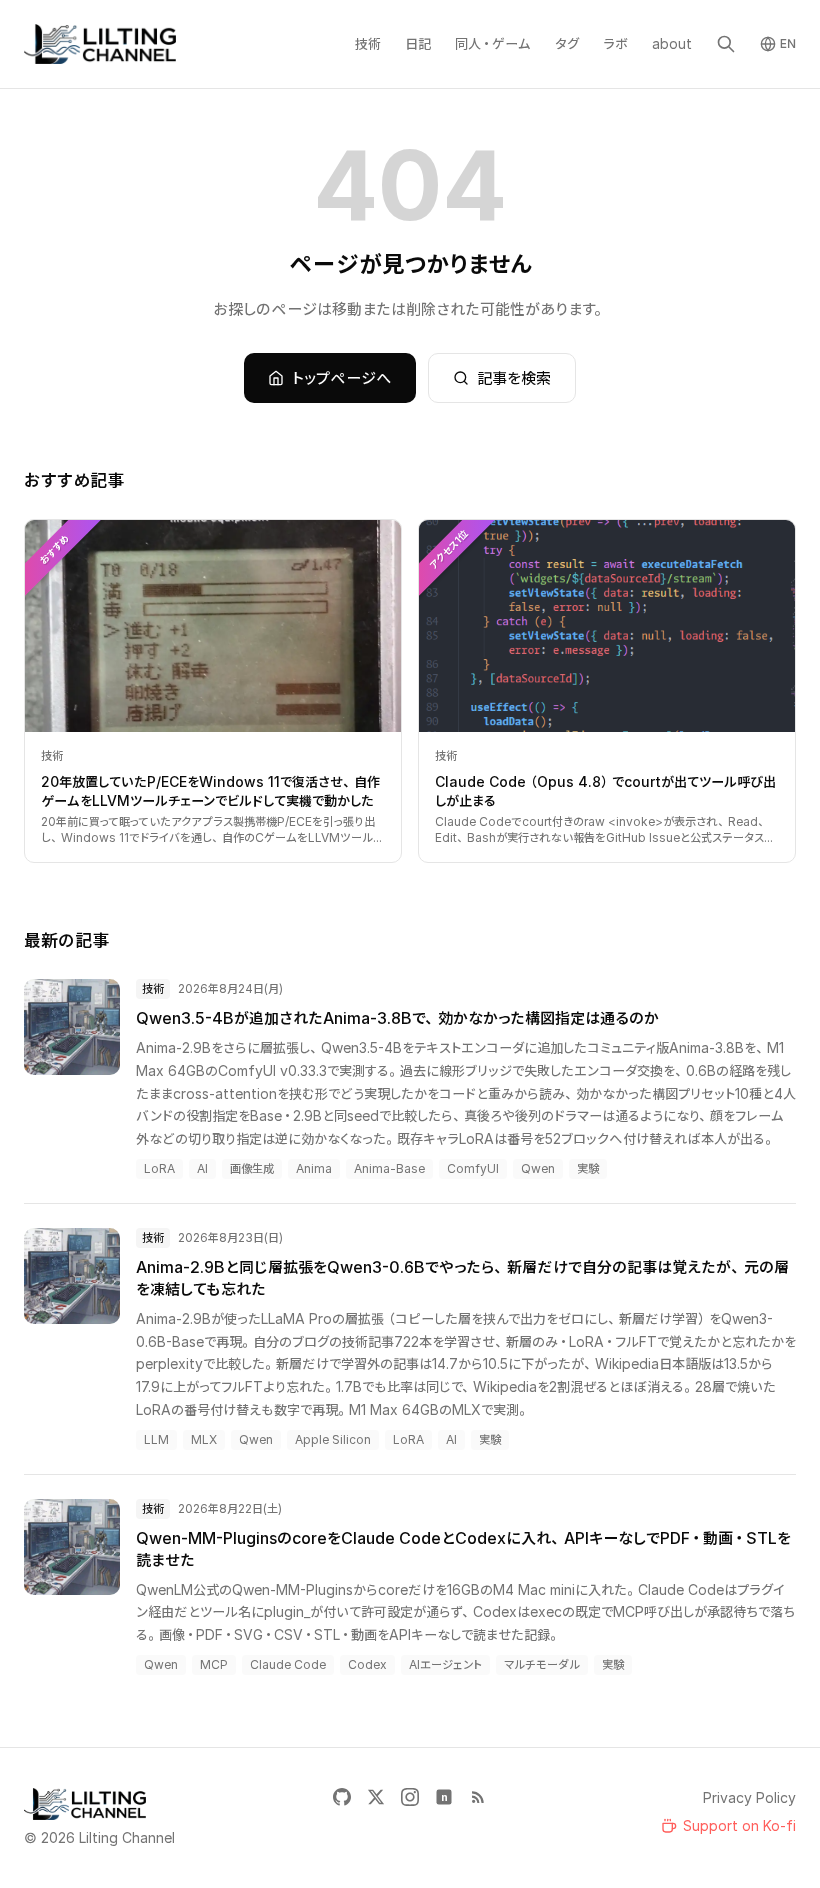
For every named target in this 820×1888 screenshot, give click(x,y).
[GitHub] (342, 1797)
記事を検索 (514, 378)
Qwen (538, 1168)
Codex (367, 1664)
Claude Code (288, 1664)
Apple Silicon (333, 1439)
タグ (567, 43)
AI (202, 1168)
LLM (156, 1439)
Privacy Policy (749, 1797)
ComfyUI (473, 1168)
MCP (214, 1664)
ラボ (615, 43)
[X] (376, 1797)
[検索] (726, 44)
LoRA (159, 1168)
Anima (314, 1168)
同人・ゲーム (493, 43)
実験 (588, 1168)
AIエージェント (445, 1664)
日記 (418, 43)
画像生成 (252, 1168)
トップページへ (342, 378)
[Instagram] (410, 1797)
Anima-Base (389, 1168)
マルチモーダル (542, 1664)
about (672, 43)
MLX (204, 1439)
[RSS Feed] (478, 1797)
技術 (368, 43)
